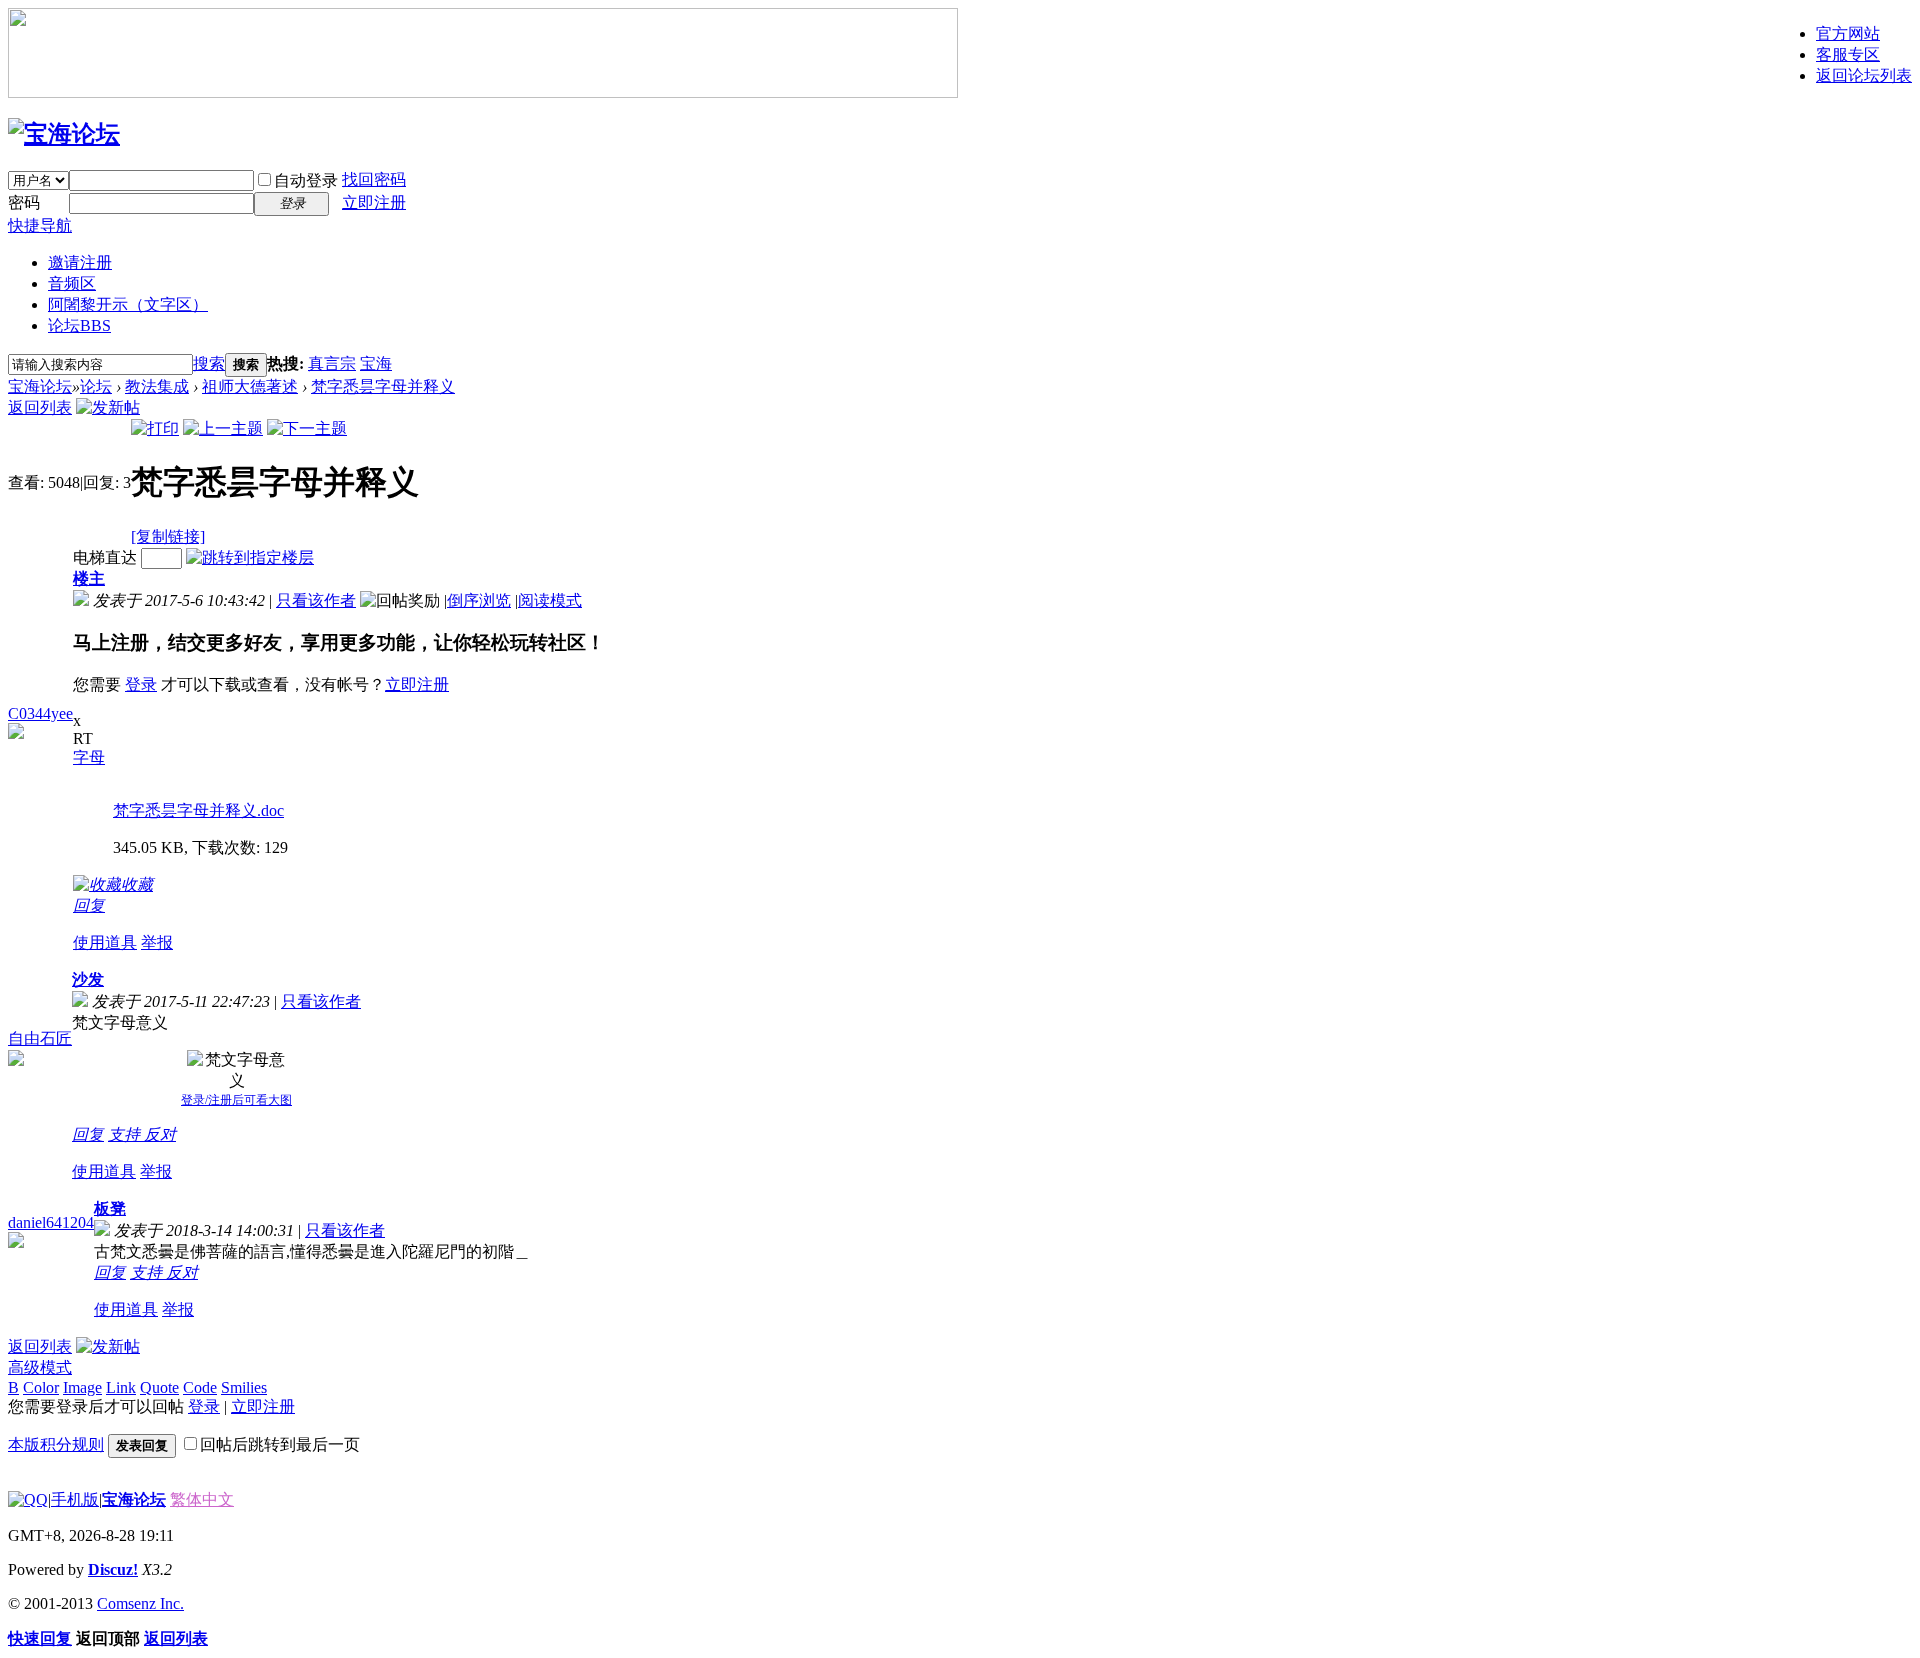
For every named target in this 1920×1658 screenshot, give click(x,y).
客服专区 (1848, 54)
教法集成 (157, 386)
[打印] (155, 428)
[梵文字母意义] (237, 1071)
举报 (157, 942)
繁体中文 (202, 1499)
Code (200, 1387)
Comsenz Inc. (140, 1603)
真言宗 (332, 363)
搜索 (209, 363)
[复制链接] (168, 536)
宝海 (376, 363)
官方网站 (1848, 33)
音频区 (72, 283)
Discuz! (113, 1569)
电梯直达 (105, 557)
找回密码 (374, 179)
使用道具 (105, 942)
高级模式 (40, 1367)
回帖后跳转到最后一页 (280, 1444)
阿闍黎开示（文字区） (128, 304)
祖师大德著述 (250, 386)
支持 (126, 1134)
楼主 (89, 578)
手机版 (75, 1499)
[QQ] (28, 1499)
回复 (89, 905)
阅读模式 (550, 600)
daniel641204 (51, 1222)
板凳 (110, 1208)
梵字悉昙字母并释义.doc (198, 810)
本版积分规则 (56, 1444)
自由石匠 (40, 1038)
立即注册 (374, 202)
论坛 (79, 325)
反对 (160, 1134)
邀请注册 (80, 262)
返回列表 (40, 407)
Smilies (244, 1387)
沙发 (88, 979)
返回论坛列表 (1864, 75)
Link (121, 1387)
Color (41, 1387)
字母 (89, 757)
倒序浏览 (479, 600)
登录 (141, 684)
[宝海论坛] (64, 134)
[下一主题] (307, 428)
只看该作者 (316, 600)
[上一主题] (223, 428)
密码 (24, 202)
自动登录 (306, 180)
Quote (159, 1387)
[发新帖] (108, 407)
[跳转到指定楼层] (250, 557)
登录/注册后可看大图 (236, 1100)
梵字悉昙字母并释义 (383, 386)
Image (82, 1387)
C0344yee (40, 713)
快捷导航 (40, 225)
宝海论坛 (40, 386)
